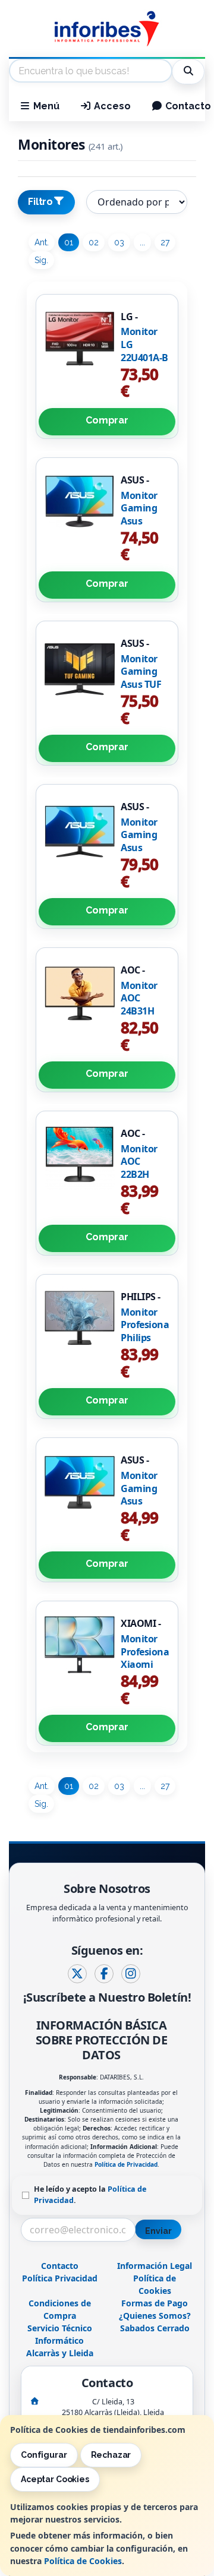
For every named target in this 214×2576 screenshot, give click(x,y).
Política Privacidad (60, 2278)
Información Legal (155, 2266)
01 (69, 242)
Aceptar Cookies (55, 2479)
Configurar (44, 2455)
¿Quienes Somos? (155, 2316)
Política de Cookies (83, 2561)
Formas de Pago (155, 2303)
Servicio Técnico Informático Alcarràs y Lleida (60, 2340)
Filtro (40, 202)
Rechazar (111, 2455)
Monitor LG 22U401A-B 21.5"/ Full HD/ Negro (144, 357)
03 (119, 242)
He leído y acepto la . (90, 2195)
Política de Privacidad (126, 2164)
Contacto (60, 2266)
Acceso (111, 106)
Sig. (41, 260)
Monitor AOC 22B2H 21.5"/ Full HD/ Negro (144, 1174)
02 (94, 242)
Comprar (107, 420)
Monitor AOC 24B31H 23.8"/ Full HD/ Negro (144, 1011)
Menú (45, 106)
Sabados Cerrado (155, 2328)
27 (165, 242)
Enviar (158, 2231)
